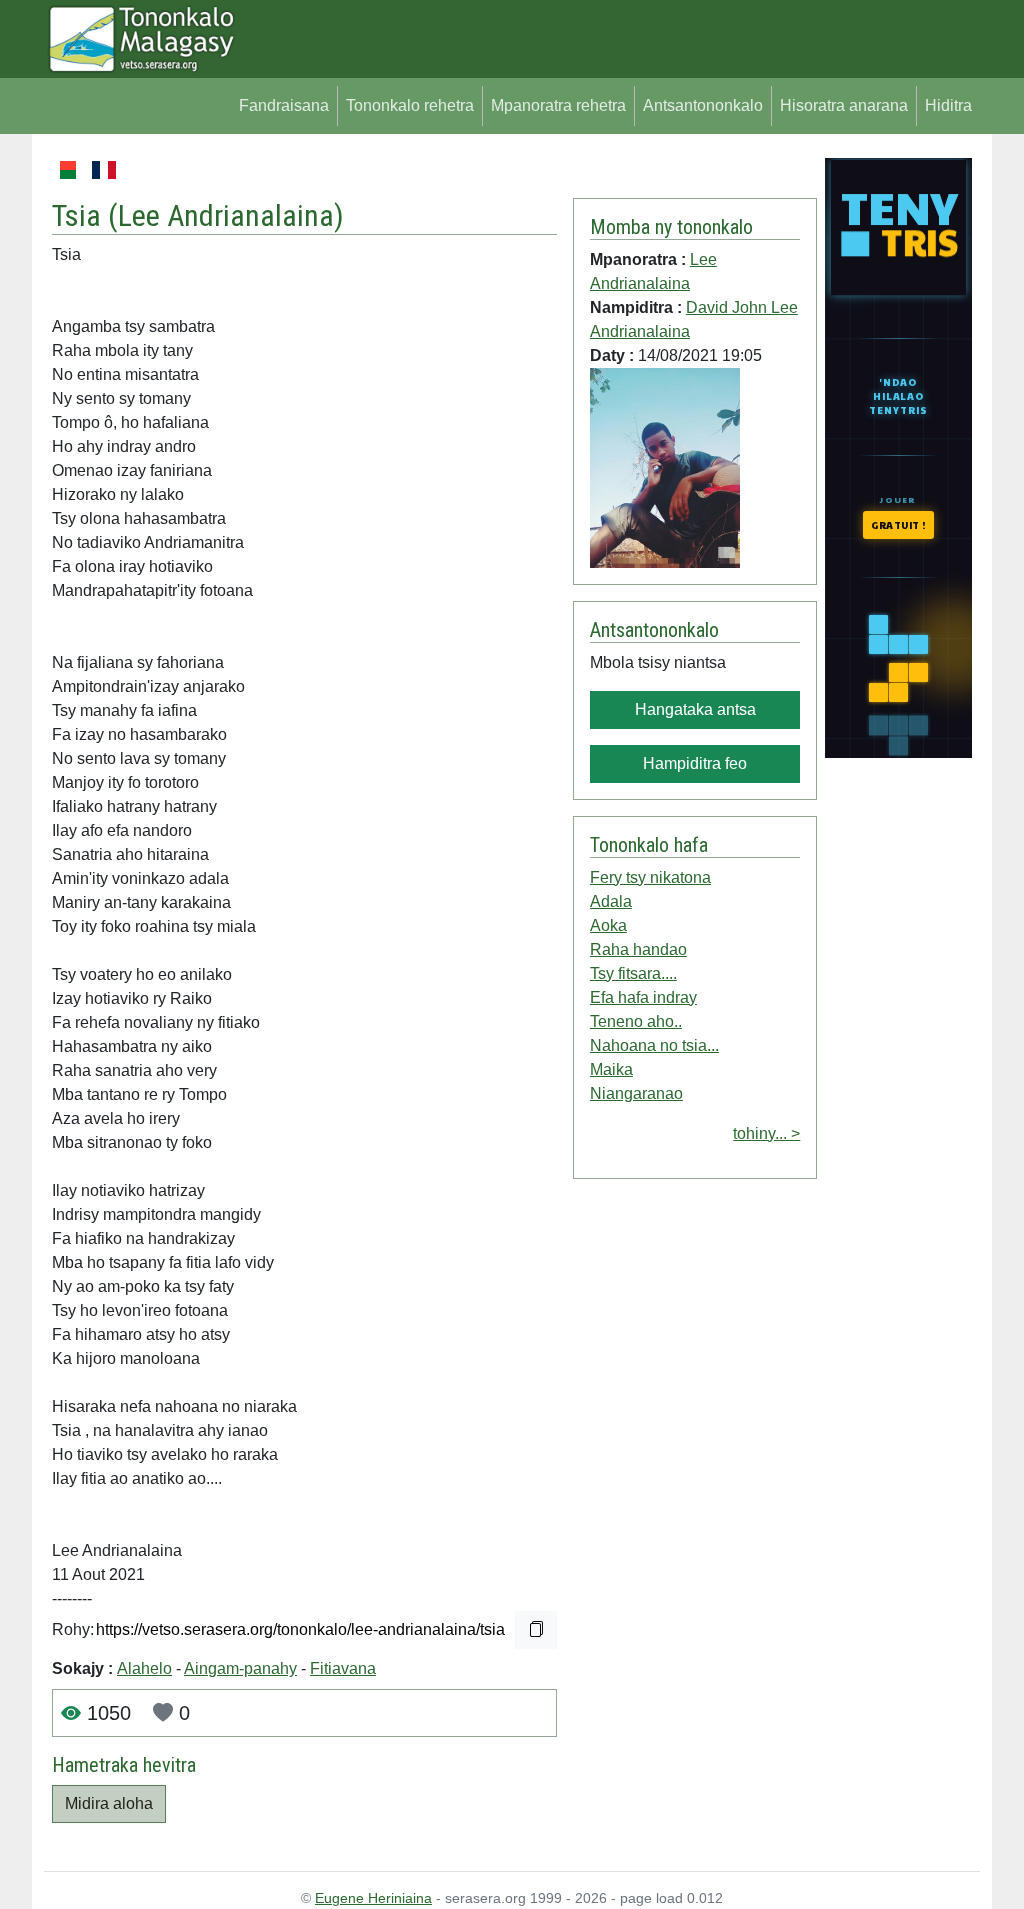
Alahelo (144, 1668)
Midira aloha (109, 1803)
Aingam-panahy (240, 1668)
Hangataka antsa (695, 709)
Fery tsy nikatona (650, 877)
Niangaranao (636, 1093)
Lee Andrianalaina (226, 215)
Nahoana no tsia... (654, 1045)
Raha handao (638, 949)
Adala (611, 901)
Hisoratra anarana (844, 105)
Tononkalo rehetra (410, 105)
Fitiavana (343, 1668)
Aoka (608, 925)
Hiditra (948, 105)
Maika (611, 1069)
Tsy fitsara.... (633, 973)
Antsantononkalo (703, 105)
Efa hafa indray (643, 997)
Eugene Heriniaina (373, 1898)
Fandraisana (284, 105)
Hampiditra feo (695, 763)
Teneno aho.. (636, 1021)
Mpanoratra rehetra (558, 105)
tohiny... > (766, 1133)
